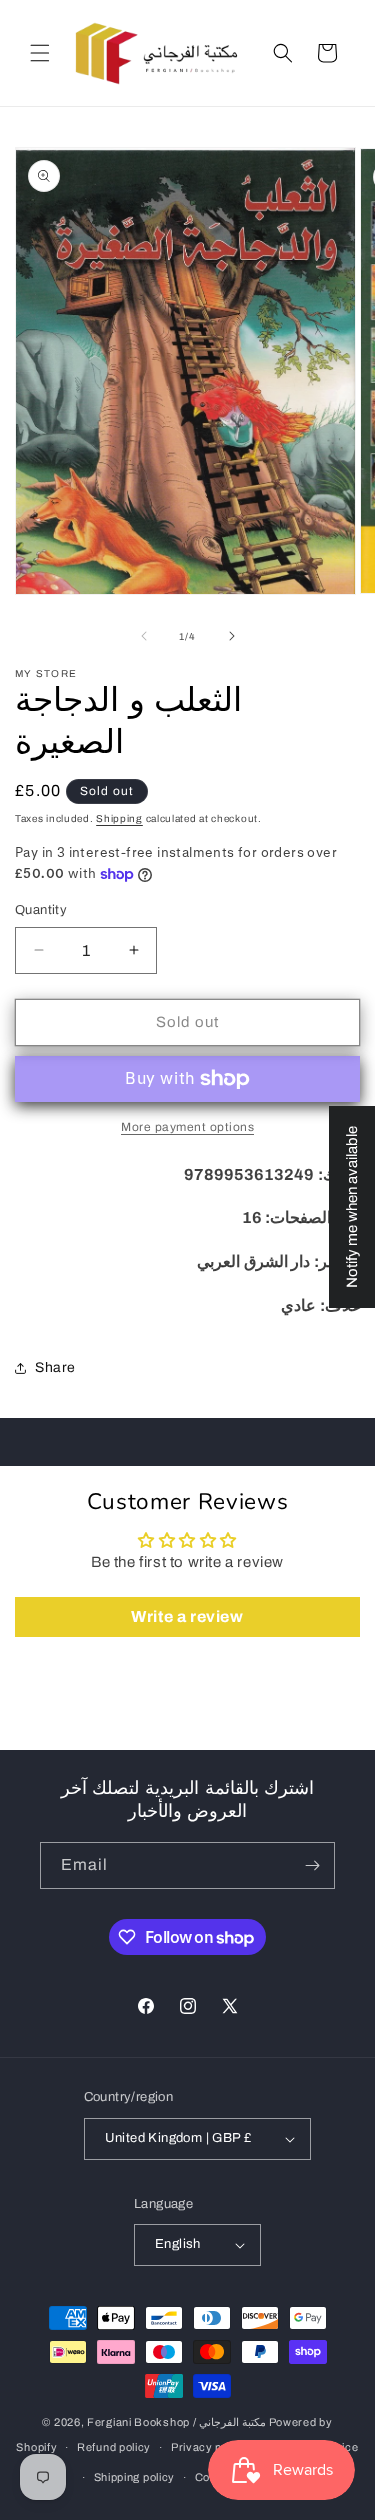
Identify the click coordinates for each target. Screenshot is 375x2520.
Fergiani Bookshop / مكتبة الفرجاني (176, 2422)
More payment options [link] (187, 1127)
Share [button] (55, 1367)
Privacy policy (209, 2447)
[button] (40, 53)
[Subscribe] (312, 1865)
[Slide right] (232, 636)
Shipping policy (135, 2477)
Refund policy (114, 2447)
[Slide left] (144, 636)
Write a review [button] (187, 1616)
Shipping (119, 818)
